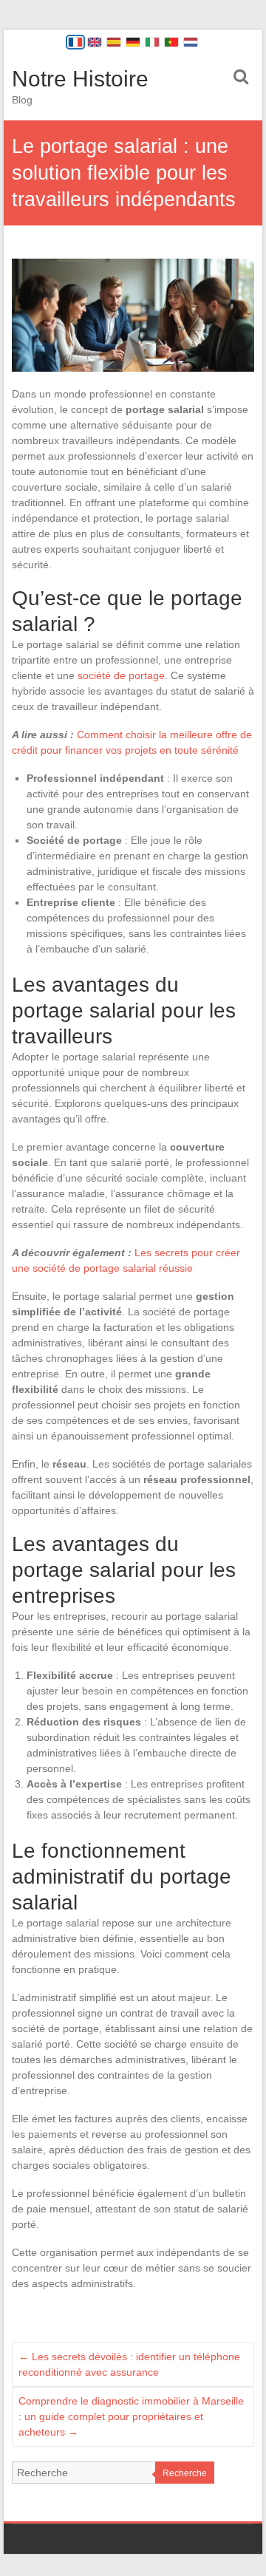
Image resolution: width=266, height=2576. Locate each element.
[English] (95, 42)
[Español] (114, 42)
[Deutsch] (133, 42)
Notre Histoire (80, 79)
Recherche (185, 2473)
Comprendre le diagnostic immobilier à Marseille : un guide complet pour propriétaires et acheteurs (131, 2416)
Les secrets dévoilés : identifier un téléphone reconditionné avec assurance (129, 2364)
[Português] (171, 42)
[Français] (75, 42)
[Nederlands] (191, 42)
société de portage (121, 675)
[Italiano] (152, 42)
